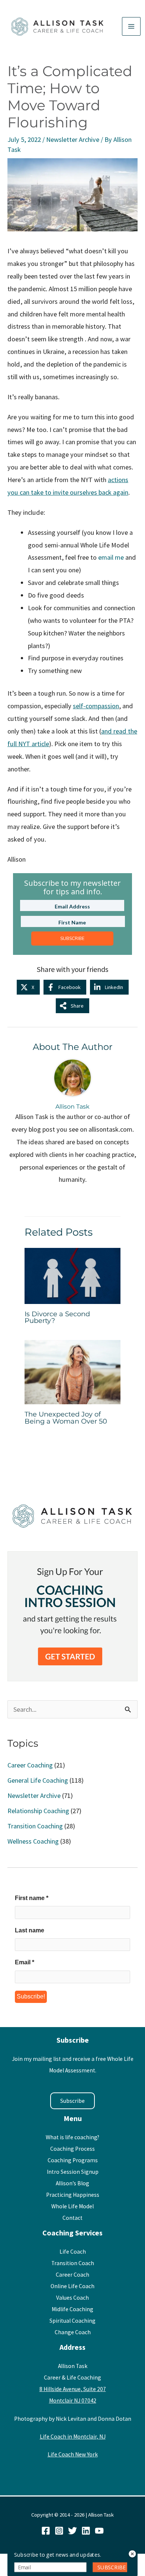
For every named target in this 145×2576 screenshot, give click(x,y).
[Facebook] (46, 2531)
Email (25, 1962)
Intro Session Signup (73, 2172)
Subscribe (72, 2101)
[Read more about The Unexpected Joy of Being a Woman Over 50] (73, 1371)
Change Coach (73, 2332)
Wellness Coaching (33, 1841)
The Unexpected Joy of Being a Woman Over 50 (66, 1417)
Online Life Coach (72, 2286)
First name (32, 1898)
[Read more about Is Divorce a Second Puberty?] (73, 1275)
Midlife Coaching (72, 2309)
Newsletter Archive (73, 139)
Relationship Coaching (38, 1811)
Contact (72, 2218)
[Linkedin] (86, 2531)
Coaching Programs (73, 2160)
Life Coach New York (73, 2454)
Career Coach (72, 2275)
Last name (30, 1930)
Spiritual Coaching (72, 2321)
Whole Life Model (72, 2206)
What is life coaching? (72, 2137)
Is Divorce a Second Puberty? (57, 1317)
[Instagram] (59, 2531)
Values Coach (72, 2298)
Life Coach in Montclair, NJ (73, 2437)
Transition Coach (73, 2263)
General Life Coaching (38, 1780)
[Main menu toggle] (131, 26)
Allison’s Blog (72, 2183)
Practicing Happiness (73, 2195)
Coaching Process (72, 2149)
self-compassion (96, 706)
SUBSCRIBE (72, 939)
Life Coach (73, 2252)
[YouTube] (99, 2531)
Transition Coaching (35, 1826)
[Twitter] (72, 2531)
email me (111, 557)
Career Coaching (30, 1765)
